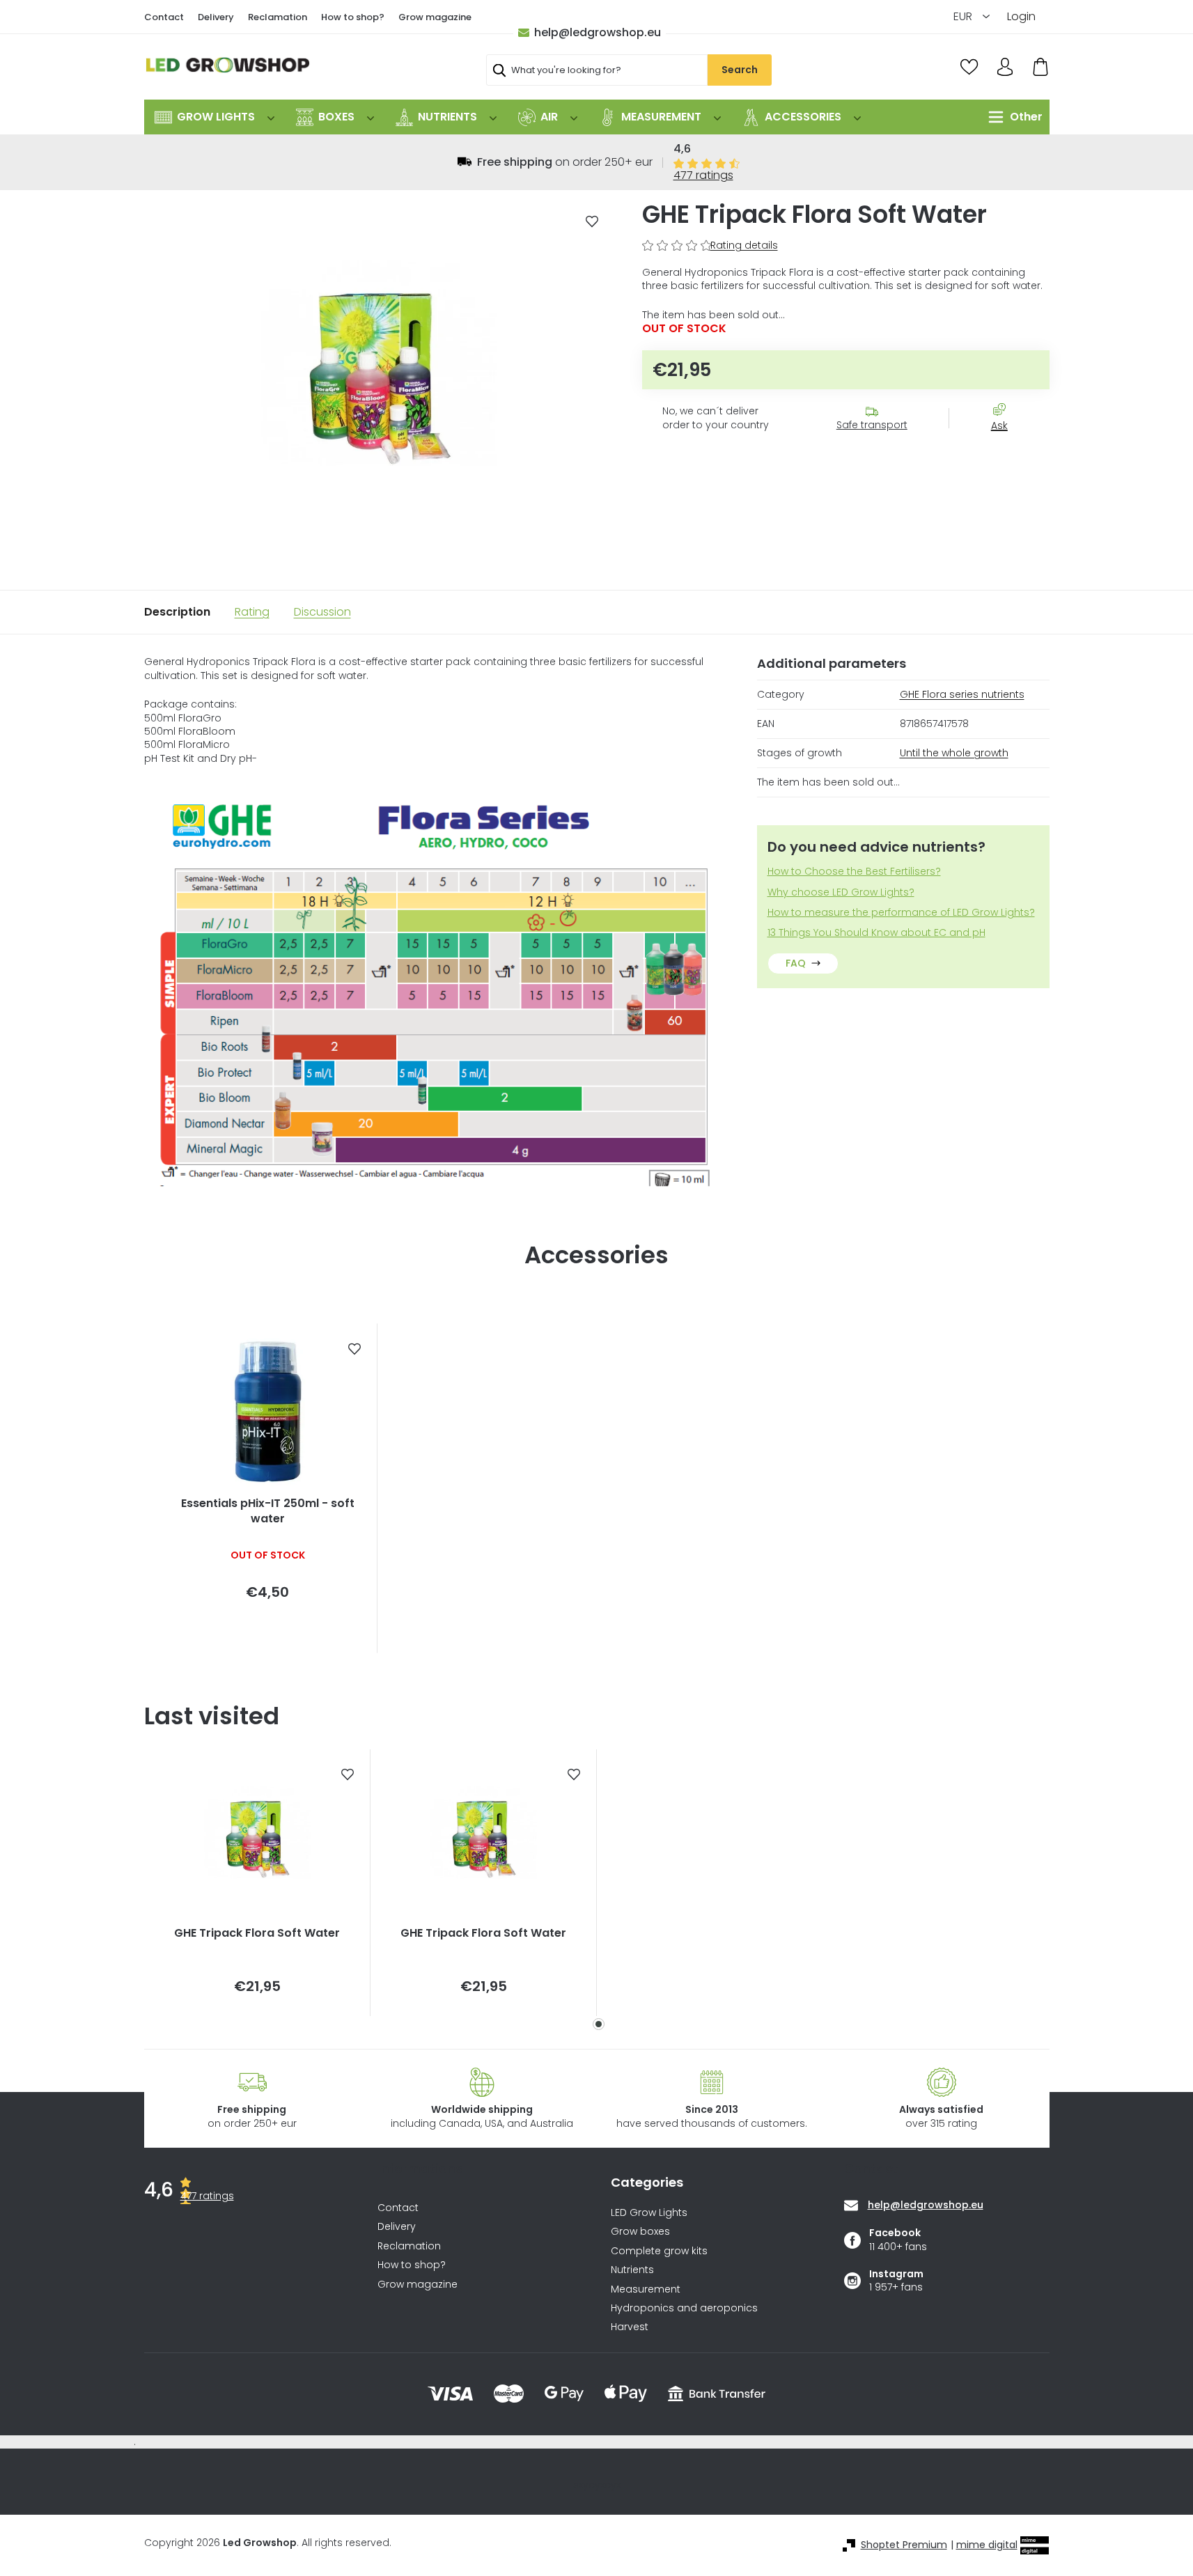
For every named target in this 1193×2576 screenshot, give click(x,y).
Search (740, 70)
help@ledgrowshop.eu (598, 32)
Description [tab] (177, 612)
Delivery (216, 17)
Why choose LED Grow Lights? (841, 892)
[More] (1012, 117)
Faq (796, 963)
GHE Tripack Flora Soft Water (257, 1933)
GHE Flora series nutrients (962, 694)
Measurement (646, 2289)
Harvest (630, 2327)
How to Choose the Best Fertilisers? (854, 872)
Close (1006, 451)
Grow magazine (435, 17)
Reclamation (278, 17)
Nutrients (632, 2270)
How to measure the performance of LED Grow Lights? (901, 913)
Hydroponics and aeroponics (684, 2308)
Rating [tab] (252, 612)
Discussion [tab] (322, 612)
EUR (964, 16)
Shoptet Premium (904, 2545)
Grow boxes (640, 2232)
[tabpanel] (257, 1883)
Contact (164, 17)
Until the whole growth (954, 753)
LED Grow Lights (649, 2213)
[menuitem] (215, 117)
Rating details (744, 245)
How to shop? (353, 17)
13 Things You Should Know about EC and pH (876, 933)
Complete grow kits (659, 2251)
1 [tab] (599, 2024)
